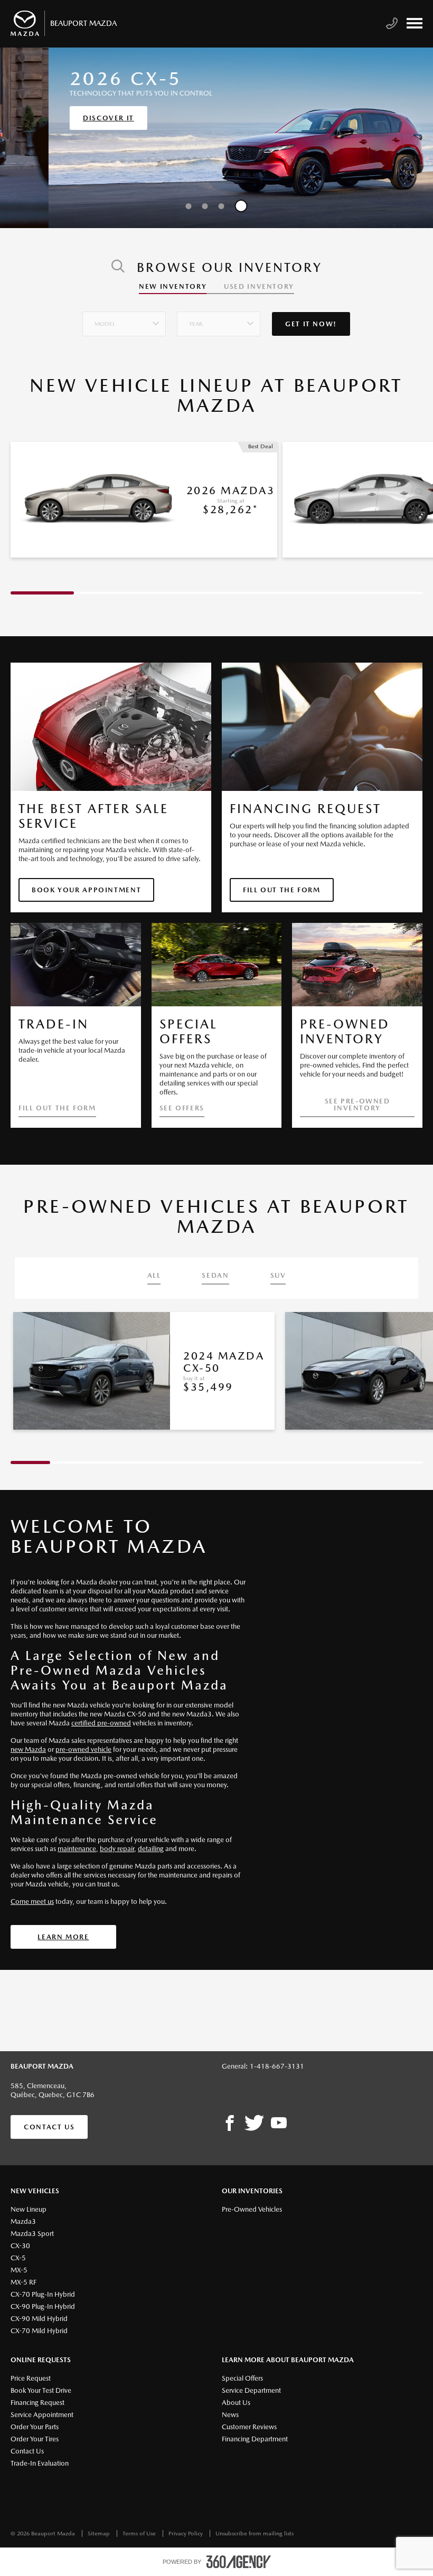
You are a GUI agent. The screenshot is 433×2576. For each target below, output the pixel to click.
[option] (216, 138)
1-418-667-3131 (277, 2066)
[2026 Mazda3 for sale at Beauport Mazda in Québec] (97, 500)
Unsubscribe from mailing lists (255, 2533)
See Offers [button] (182, 1108)
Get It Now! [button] (311, 324)
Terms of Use (140, 2533)
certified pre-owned (101, 1723)
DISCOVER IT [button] (60, 118)
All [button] (154, 1276)
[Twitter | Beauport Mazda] (254, 2124)
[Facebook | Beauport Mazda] (230, 2124)
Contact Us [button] (49, 2127)
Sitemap (100, 2533)
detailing (151, 1849)
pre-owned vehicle (83, 1749)
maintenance (77, 1849)
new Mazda (28, 1749)
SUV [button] (278, 1276)
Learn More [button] (63, 1937)
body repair (117, 1849)
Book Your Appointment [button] (86, 890)
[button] (124, 324)
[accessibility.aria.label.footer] (239, 2562)
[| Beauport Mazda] (279, 2124)
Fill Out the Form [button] (282, 890)
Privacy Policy (186, 2533)
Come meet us (32, 1902)
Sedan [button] (215, 1276)
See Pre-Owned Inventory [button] (357, 1105)
